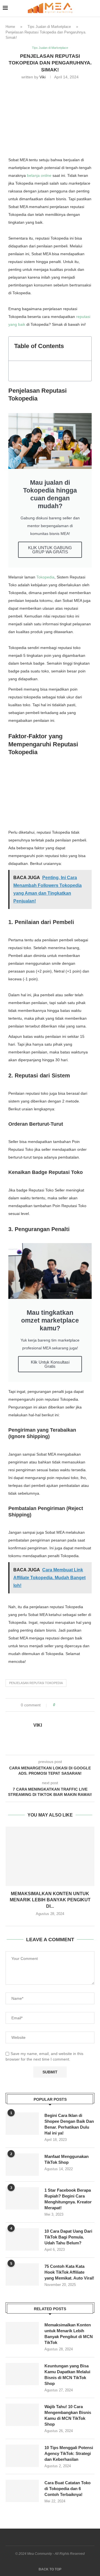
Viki (42, 77)
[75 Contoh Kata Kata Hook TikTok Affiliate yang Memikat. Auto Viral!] (22, 2274)
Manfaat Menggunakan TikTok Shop (67, 2159)
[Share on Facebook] (64, 1705)
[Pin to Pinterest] (75, 1705)
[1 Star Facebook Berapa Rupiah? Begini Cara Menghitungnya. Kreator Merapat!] (22, 2198)
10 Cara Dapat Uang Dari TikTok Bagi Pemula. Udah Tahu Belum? (68, 2237)
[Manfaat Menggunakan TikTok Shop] (22, 2165)
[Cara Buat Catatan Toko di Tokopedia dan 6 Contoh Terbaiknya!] (22, 2491)
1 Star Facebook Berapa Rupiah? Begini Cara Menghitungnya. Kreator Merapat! (68, 2199)
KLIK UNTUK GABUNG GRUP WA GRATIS (50, 550)
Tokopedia (45, 577)
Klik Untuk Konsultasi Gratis (50, 1364)
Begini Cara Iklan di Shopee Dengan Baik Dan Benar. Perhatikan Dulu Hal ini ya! (69, 2124)
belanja (39, 175)
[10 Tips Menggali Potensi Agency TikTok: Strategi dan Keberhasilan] (22, 2456)
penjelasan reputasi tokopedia (36, 1683)
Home (10, 27)
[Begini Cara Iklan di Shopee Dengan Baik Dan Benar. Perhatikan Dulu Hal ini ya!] (22, 2124)
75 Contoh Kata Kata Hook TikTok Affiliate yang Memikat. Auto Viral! (69, 2272)
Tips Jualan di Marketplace (49, 27)
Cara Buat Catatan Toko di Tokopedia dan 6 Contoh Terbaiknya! (67, 2489)
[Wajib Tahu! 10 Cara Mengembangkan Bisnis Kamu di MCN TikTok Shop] (22, 2415)
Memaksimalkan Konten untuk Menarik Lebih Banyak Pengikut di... (50, 1900)
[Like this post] (58, 1705)
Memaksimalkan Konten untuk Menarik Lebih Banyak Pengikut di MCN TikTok (69, 2334)
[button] (84, 349)
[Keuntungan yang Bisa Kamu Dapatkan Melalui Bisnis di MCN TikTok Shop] (22, 2374)
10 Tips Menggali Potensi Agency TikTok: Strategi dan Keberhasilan (69, 2453)
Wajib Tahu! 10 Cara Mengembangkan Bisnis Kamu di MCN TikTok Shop (68, 2415)
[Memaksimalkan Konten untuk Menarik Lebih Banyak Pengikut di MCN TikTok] (50, 1856)
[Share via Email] (80, 1705)
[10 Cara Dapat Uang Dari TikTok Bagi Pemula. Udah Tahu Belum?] (22, 2239)
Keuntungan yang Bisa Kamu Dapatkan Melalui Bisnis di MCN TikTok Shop (67, 2375)
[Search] (94, 8)
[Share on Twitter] (70, 1705)
